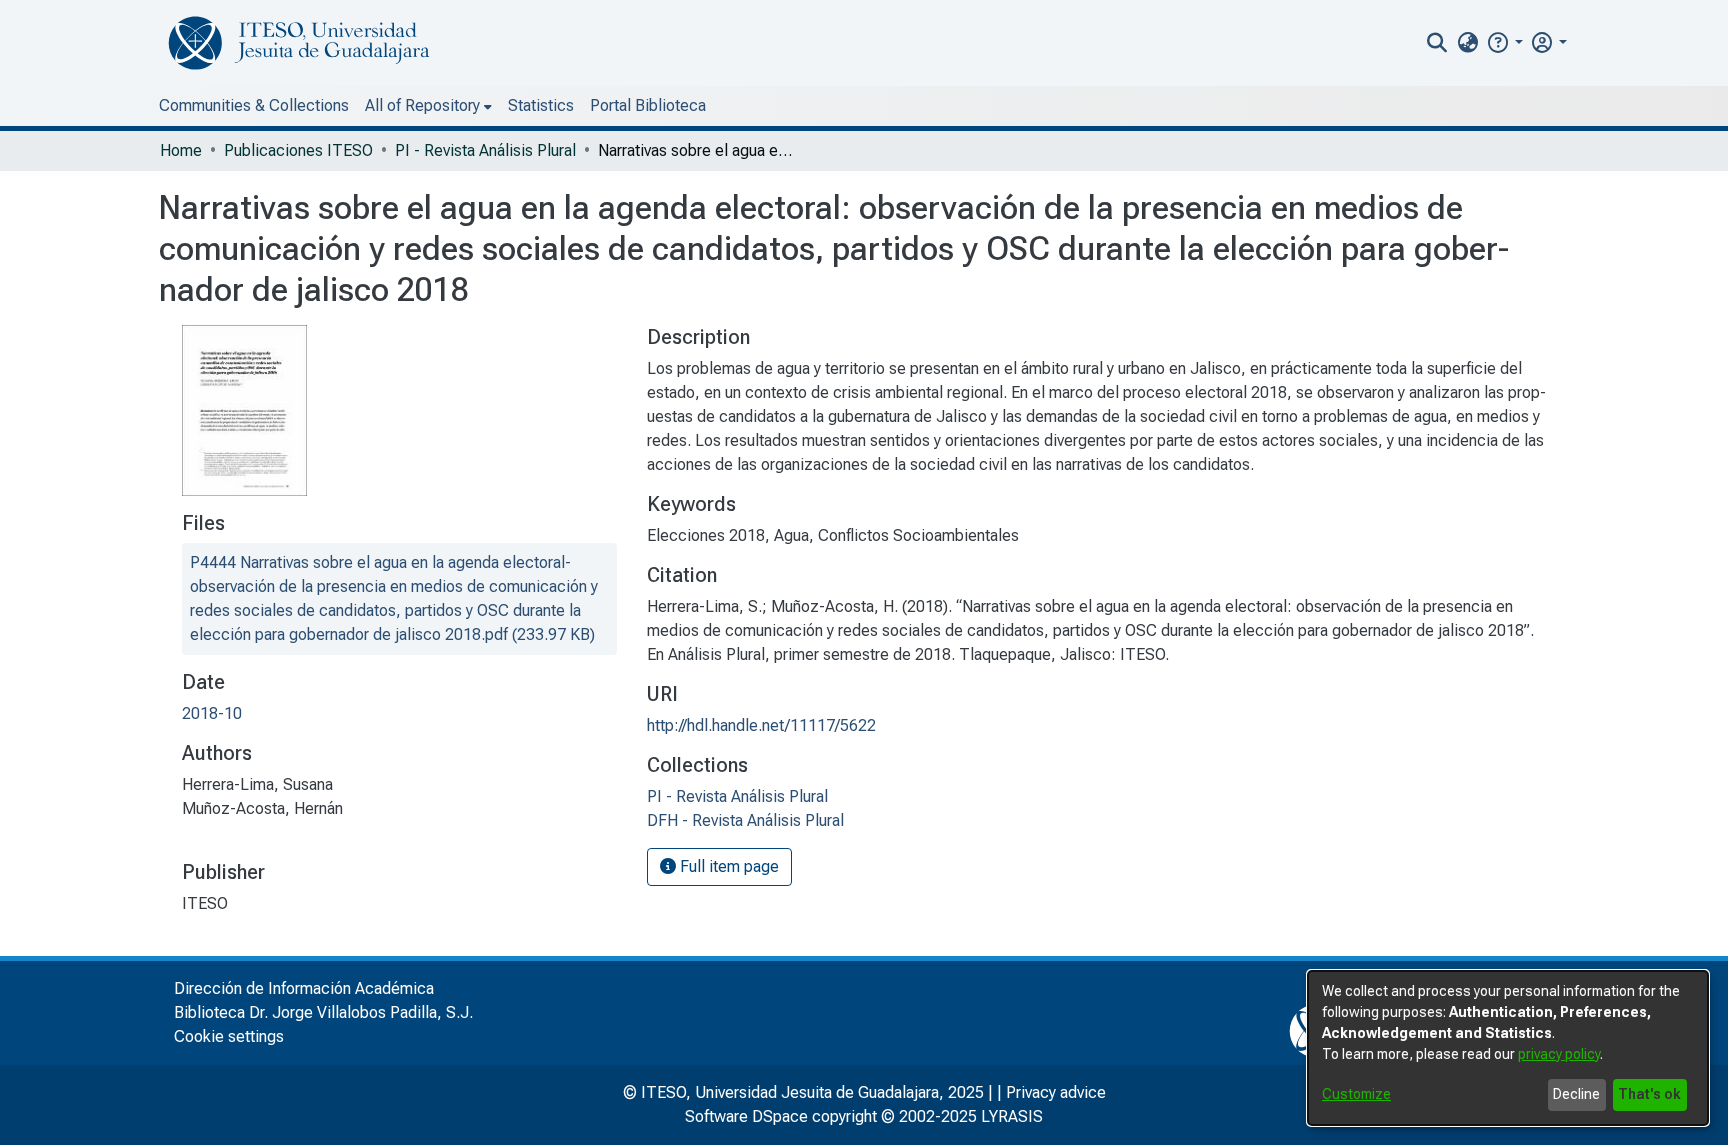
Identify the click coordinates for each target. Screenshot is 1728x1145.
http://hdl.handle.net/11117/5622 (761, 725)
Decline (1576, 1094)
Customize (1356, 1094)
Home (181, 150)
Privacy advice (1056, 1092)
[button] (1504, 42)
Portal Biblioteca (648, 105)
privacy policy (1559, 1054)
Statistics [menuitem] (541, 105)
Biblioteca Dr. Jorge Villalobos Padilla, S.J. (323, 1012)
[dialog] (1508, 1048)
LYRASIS (1012, 1116)
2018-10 (212, 713)
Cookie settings (229, 1036)
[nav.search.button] (1437, 43)
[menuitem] (1467, 43)
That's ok (1649, 1094)
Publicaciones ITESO (298, 150)
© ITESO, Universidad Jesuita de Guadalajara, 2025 (803, 1092)
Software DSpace (746, 1116)
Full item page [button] (727, 866)
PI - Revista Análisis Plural (485, 150)
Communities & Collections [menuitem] (254, 105)
